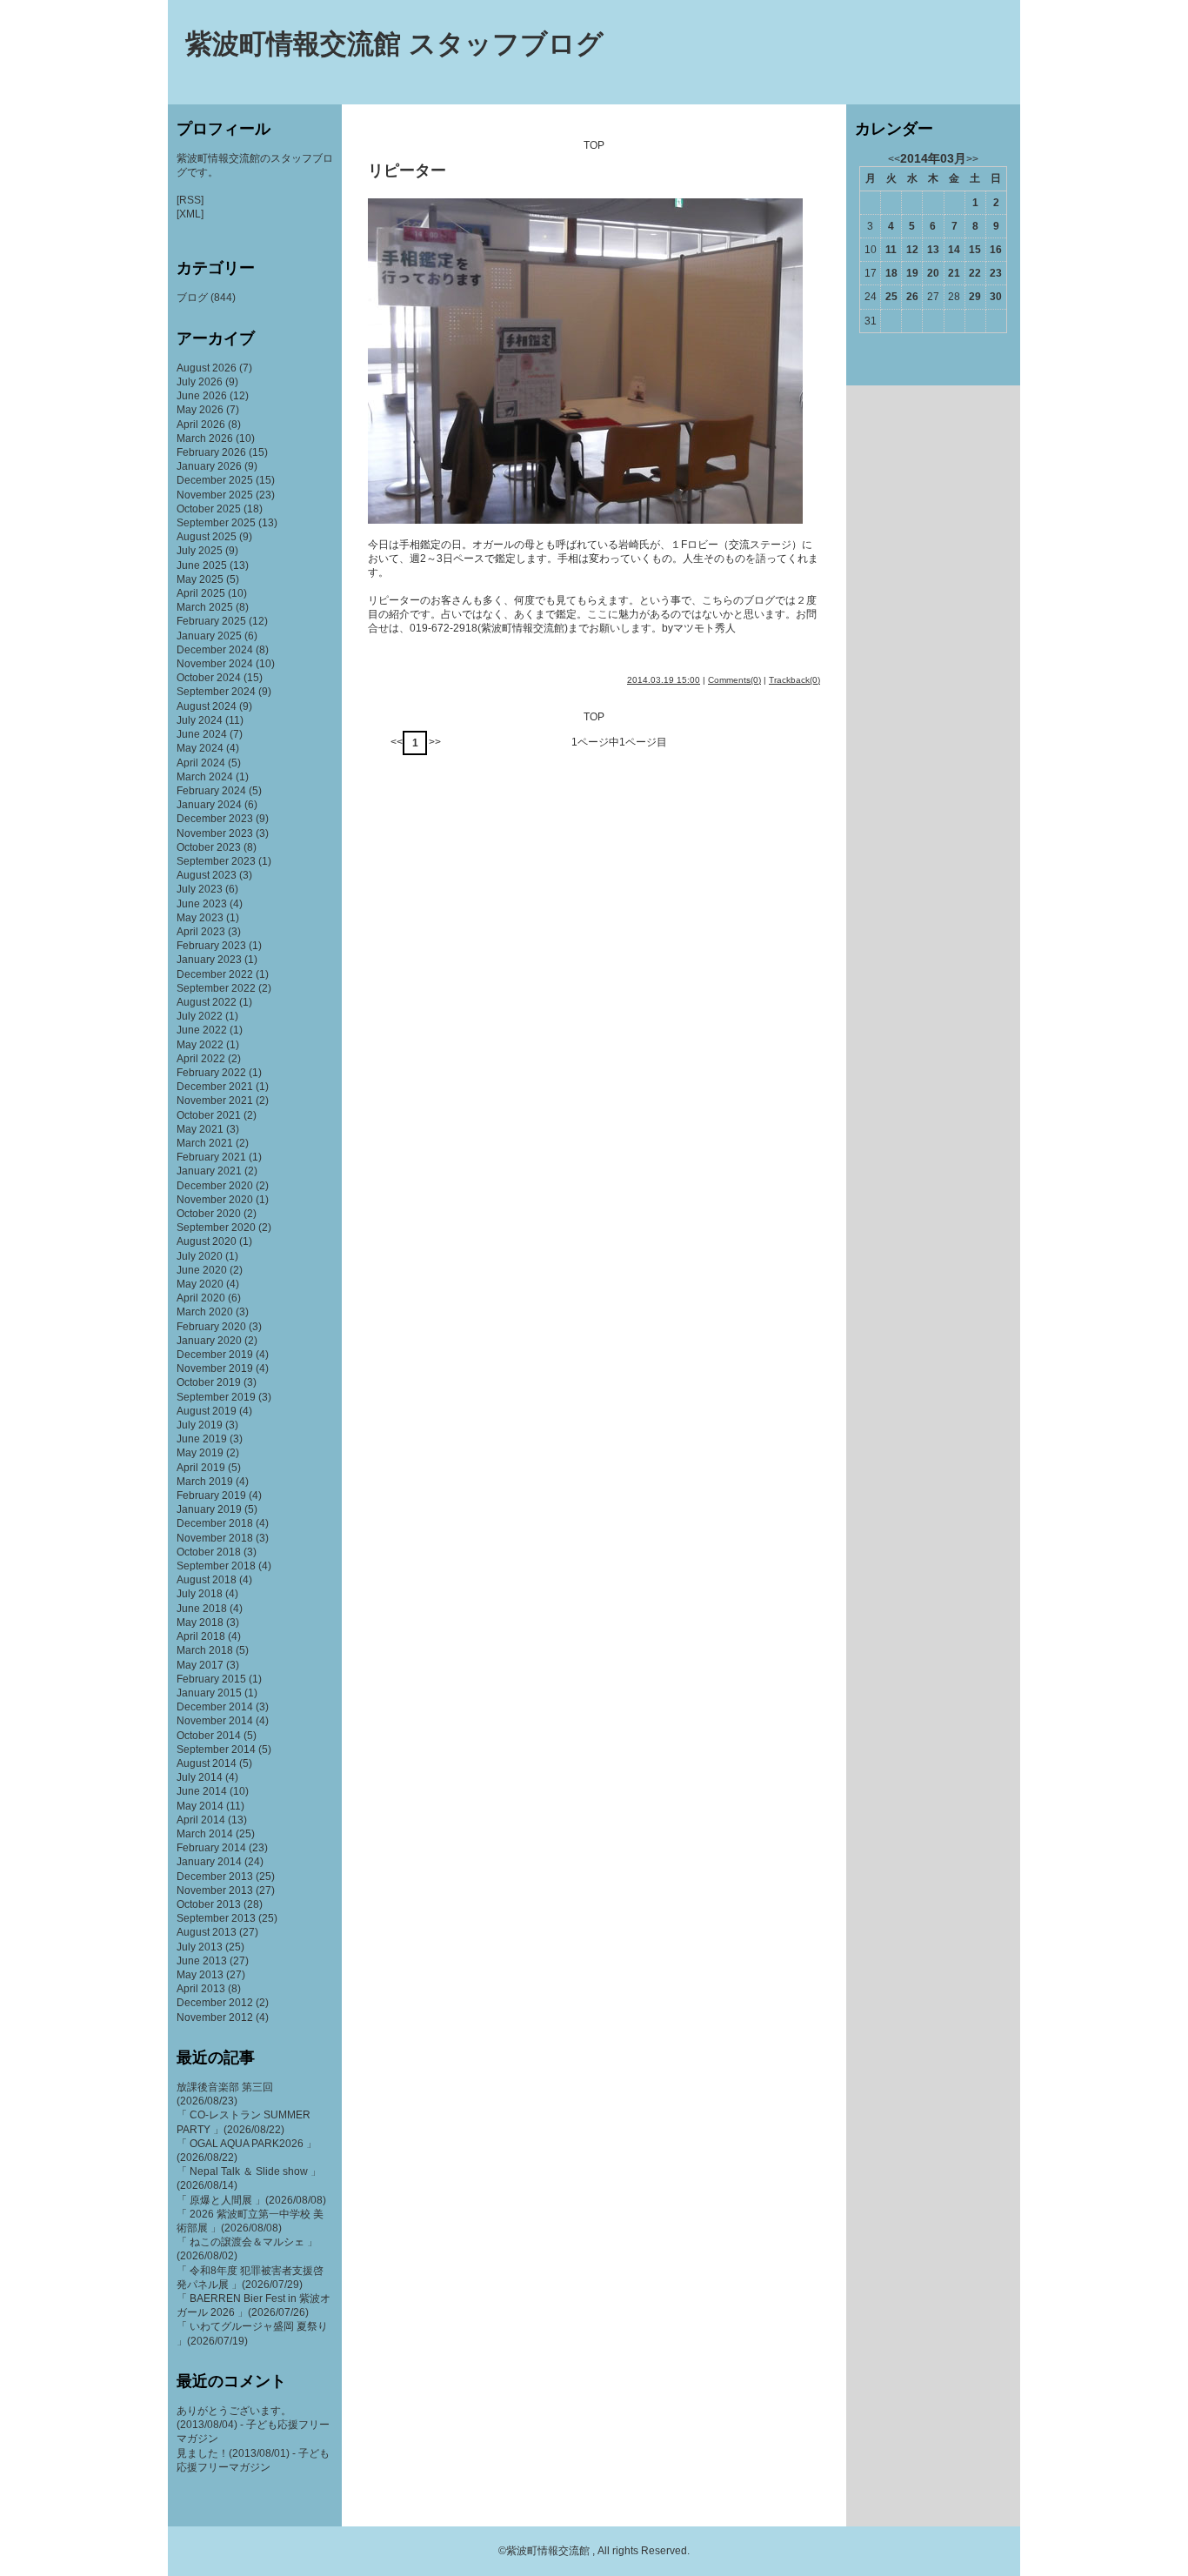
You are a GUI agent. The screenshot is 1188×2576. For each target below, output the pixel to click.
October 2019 (209, 1382)
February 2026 (211, 452)
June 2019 (202, 1439)
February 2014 (211, 1848)
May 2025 (200, 579)
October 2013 (209, 1904)
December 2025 (215, 480)
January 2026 (209, 466)
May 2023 (200, 918)
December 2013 (215, 1877)
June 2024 (202, 734)
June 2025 (202, 565)
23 (996, 273)
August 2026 (207, 368)
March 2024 (205, 777)
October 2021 (209, 1115)
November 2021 (215, 1101)
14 (954, 250)
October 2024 (209, 678)
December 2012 (215, 2003)
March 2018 (205, 1650)
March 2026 (205, 438)
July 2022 (200, 1016)
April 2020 (201, 1298)
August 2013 (207, 1932)
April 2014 (201, 1820)
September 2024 (216, 692)
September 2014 (216, 1750)
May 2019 (200, 1453)
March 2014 (205, 1834)
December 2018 (215, 1523)
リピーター (407, 171)
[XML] (190, 214)
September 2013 (216, 1918)
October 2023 (209, 847)
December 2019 (215, 1355)
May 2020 (200, 1284)
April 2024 (201, 763)
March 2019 (205, 1482)
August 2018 (207, 1580)
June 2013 (202, 1961)
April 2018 (201, 1636)
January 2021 (209, 1171)
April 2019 (201, 1468)
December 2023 (215, 819)
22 (975, 273)
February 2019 (211, 1495)
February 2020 (211, 1327)
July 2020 (200, 1256)
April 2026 (201, 425)
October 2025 (209, 509)
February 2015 (211, 1679)
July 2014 (200, 1777)
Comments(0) (734, 680)
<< (397, 742)
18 (891, 273)
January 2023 (209, 960)
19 (912, 273)
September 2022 (216, 988)
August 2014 (207, 1763)
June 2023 (202, 904)
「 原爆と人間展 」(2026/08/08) (251, 2200)
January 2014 (209, 1862)
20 (933, 273)
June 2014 (202, 1791)
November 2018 (215, 1538)
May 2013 (200, 1975)
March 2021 (205, 1143)
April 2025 (201, 593)
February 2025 (211, 621)
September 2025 (216, 523)
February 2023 (211, 946)
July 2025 (200, 551)
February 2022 (211, 1073)
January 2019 (209, 1509)
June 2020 (202, 1270)
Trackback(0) (794, 680)
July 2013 (200, 1947)
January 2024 (209, 805)
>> (435, 742)
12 (912, 250)
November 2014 (215, 1721)
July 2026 (200, 382)
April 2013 (201, 1989)
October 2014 (209, 1736)
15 (975, 250)
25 (891, 297)
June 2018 (202, 1609)
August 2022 (207, 1002)
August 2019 (207, 1411)
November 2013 (215, 1890)
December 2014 (215, 1707)
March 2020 (205, 1312)
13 (933, 250)
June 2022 (202, 1030)
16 (996, 250)
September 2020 (216, 1228)
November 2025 (215, 495)
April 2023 (201, 932)
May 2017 (200, 1665)
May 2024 (200, 748)
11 (891, 250)
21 (954, 273)
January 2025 (209, 636)
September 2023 (216, 861)
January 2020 (209, 1341)
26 (912, 297)
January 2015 (209, 1693)
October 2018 (209, 1552)
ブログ (192, 298)
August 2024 (207, 706)
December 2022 (215, 974)
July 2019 (200, 1425)
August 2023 (207, 875)
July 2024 (200, 720)
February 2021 (211, 1157)
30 (996, 297)
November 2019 (215, 1368)
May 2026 (200, 410)
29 (975, 297)
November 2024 (215, 664)
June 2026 (202, 396)
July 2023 (200, 889)
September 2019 (216, 1397)
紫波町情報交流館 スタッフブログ (394, 44)
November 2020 (215, 1200)
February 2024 (211, 791)
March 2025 (205, 607)
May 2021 (200, 1129)
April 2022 (201, 1059)
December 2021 (215, 1087)
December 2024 (215, 650)
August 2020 (207, 1241)
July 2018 (200, 1594)
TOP (594, 145)
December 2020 (215, 1186)
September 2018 (216, 1566)
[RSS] (190, 200)
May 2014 (200, 1806)
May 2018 (200, 1623)
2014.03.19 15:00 (664, 680)
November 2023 (215, 833)
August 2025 (207, 537)
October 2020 (209, 1214)
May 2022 (200, 1045)
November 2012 (215, 2017)
